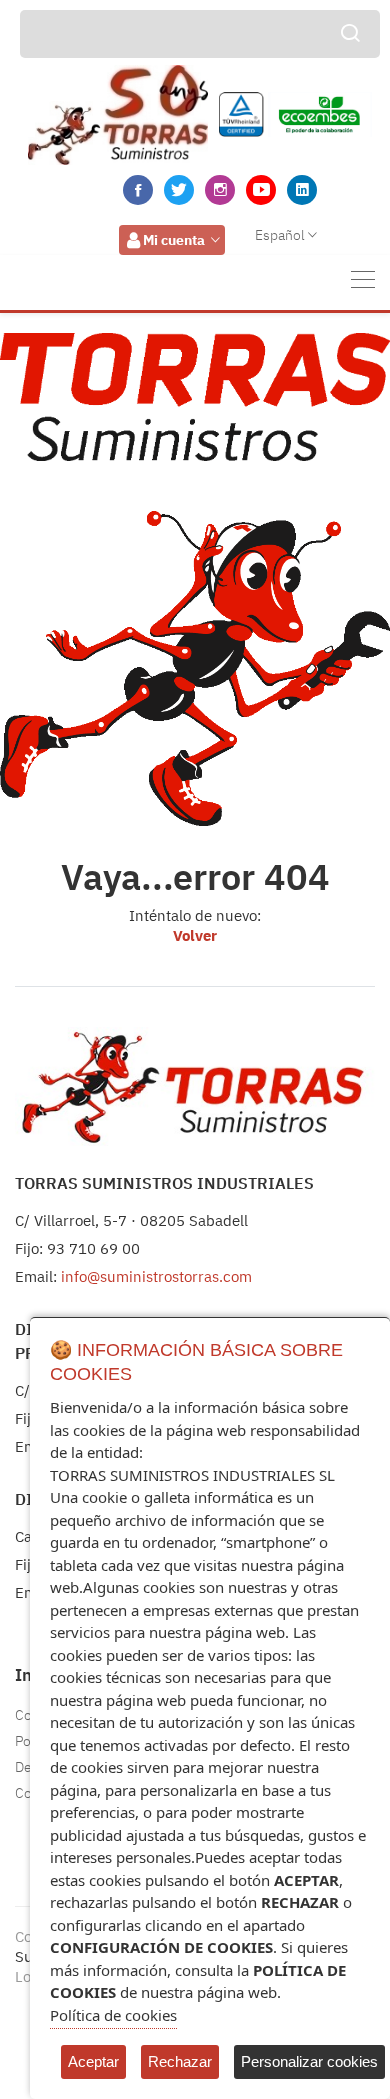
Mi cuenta (174, 240)
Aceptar (93, 2061)
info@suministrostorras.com (156, 1276)
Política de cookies (113, 2015)
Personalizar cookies (309, 2061)
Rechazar (180, 2061)
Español (280, 235)
